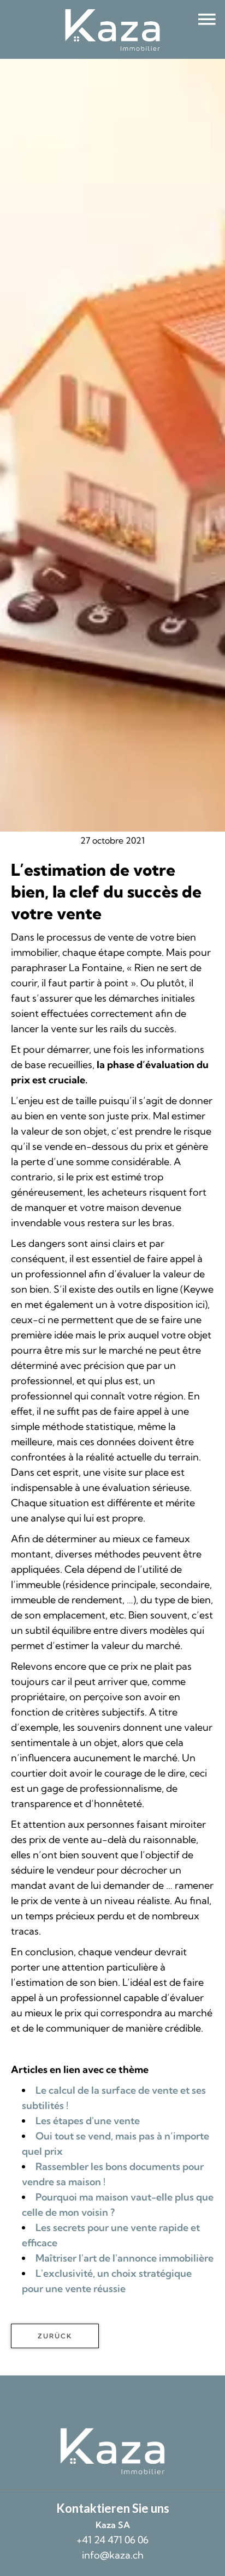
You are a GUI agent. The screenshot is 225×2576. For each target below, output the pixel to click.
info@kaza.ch (113, 2555)
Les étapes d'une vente (88, 2121)
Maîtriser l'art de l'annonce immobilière (125, 2258)
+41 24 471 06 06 (112, 2540)
